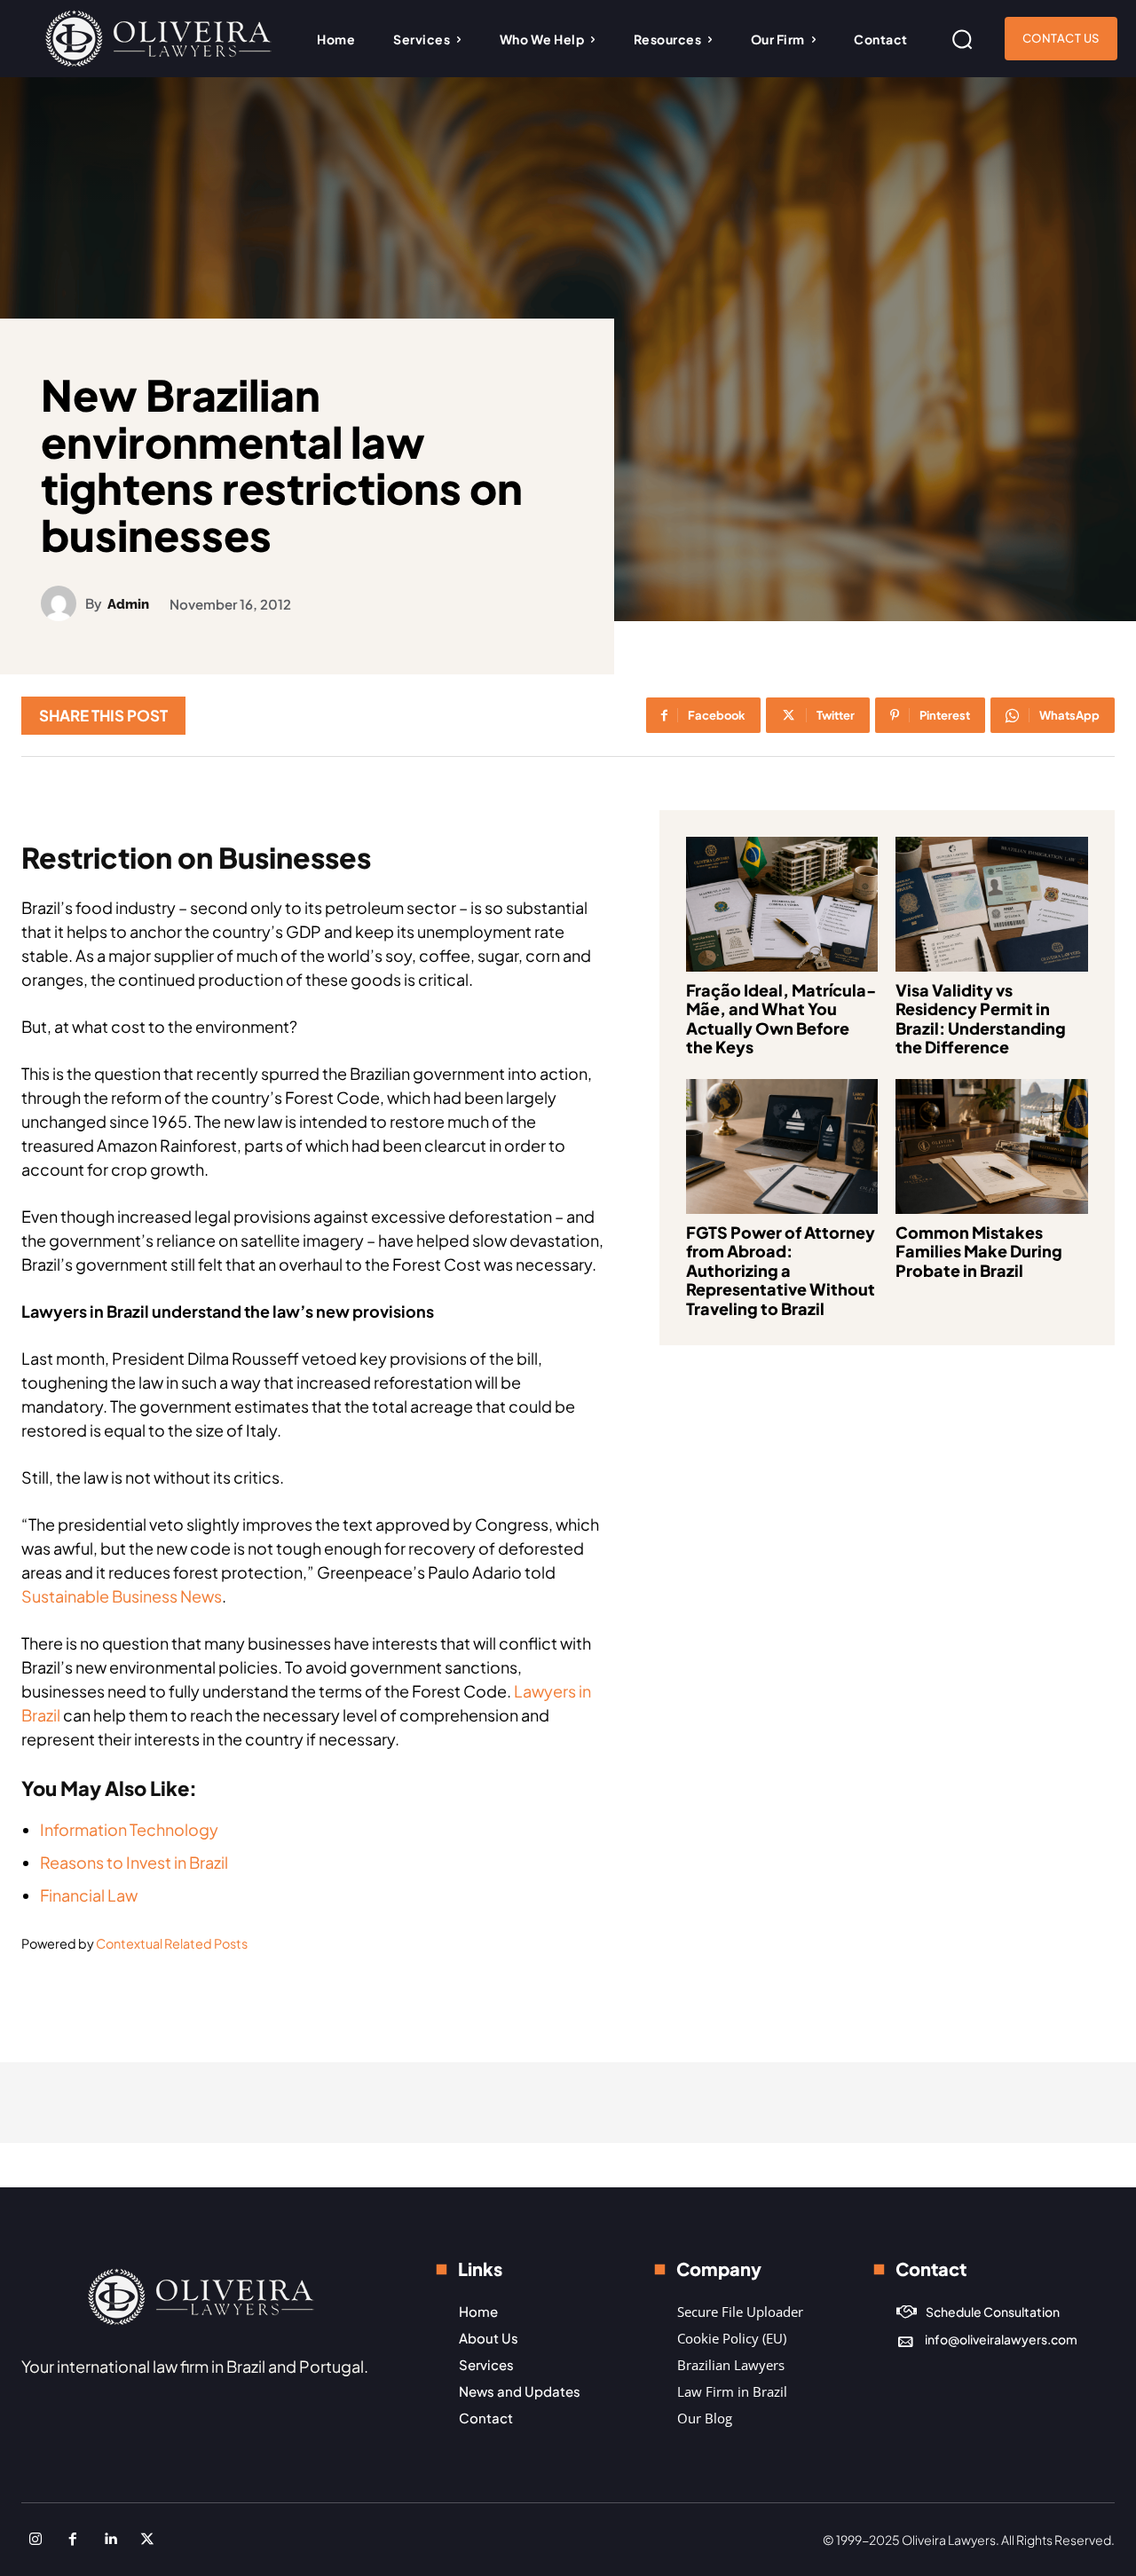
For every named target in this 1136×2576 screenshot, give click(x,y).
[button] (962, 39)
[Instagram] (35, 2540)
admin (128, 605)
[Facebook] (73, 2540)
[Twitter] (147, 2540)
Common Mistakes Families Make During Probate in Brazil (979, 1251)
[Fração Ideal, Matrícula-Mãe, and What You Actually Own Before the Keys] (782, 904)
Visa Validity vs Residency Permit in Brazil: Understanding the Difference (981, 1019)
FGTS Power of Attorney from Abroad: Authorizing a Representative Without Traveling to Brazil (781, 1270)
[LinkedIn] (110, 2540)
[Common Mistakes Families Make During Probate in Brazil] (992, 1146)
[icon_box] (978, 2312)
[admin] (63, 603)
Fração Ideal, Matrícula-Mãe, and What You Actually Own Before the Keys (781, 1019)
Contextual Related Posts (172, 1943)
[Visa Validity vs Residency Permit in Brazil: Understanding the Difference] (992, 904)
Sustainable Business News (122, 1596)
